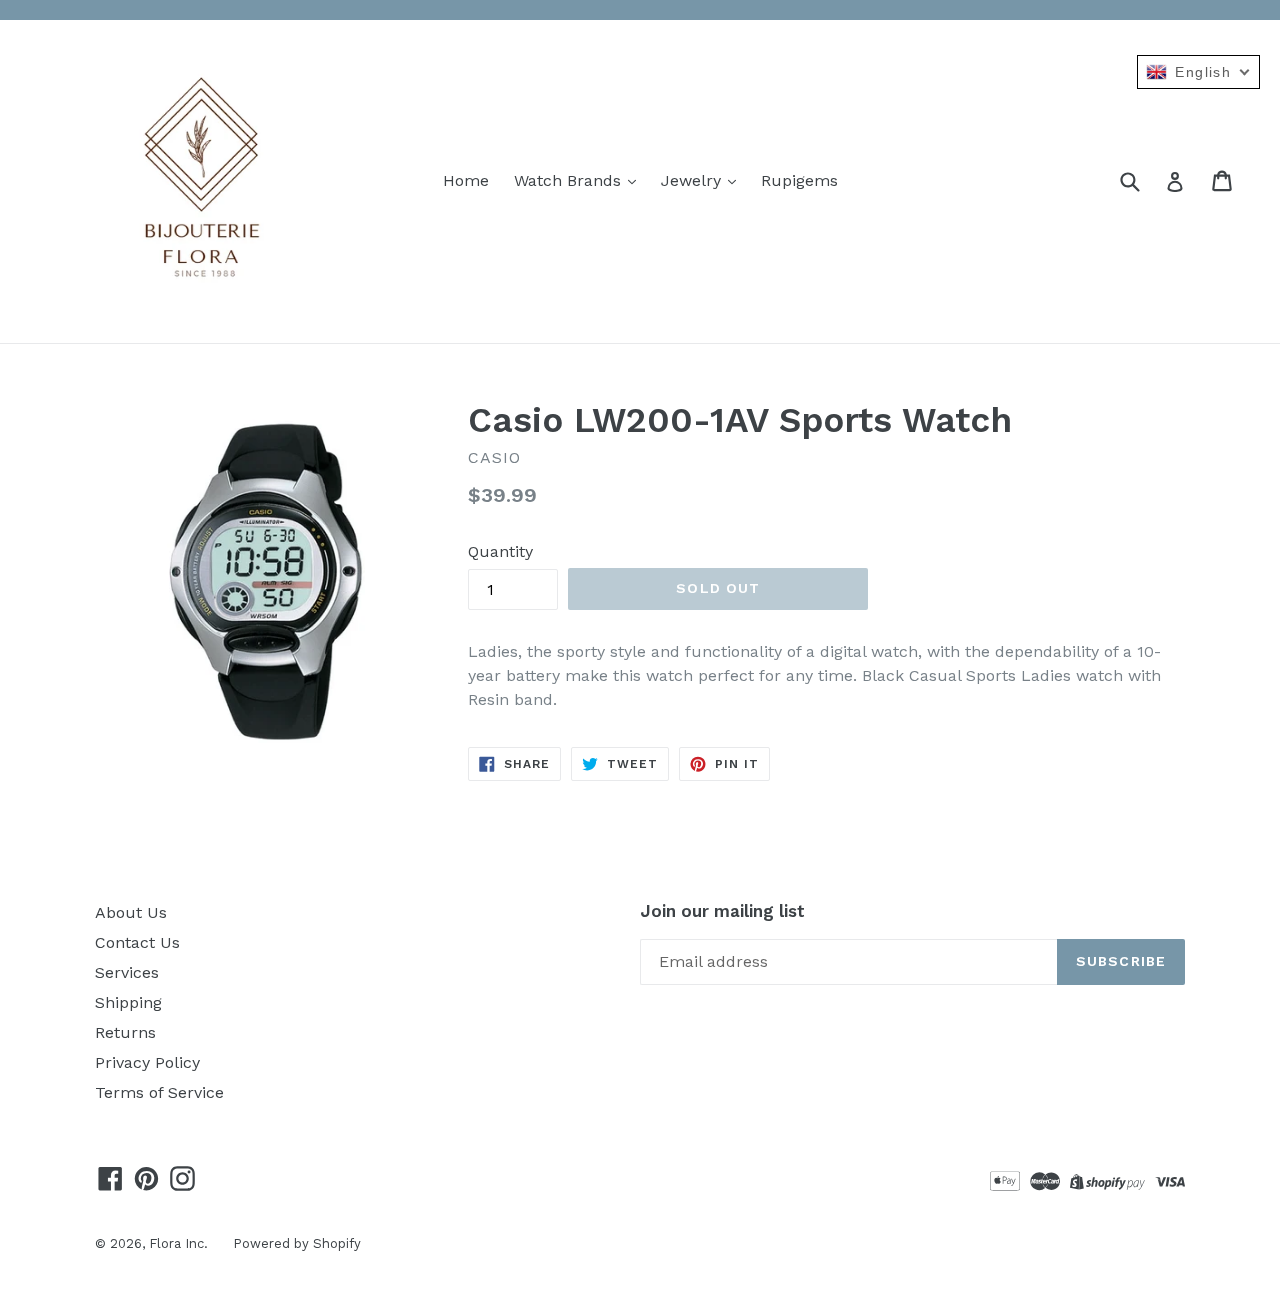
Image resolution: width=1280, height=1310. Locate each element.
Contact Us (137, 942)
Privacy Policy (147, 1062)
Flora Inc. (178, 1243)
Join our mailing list (722, 911)
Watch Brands (570, 180)
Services (127, 972)
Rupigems (799, 180)
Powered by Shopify (297, 1243)
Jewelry (693, 180)
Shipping (128, 1002)
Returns (125, 1032)
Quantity (500, 551)
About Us (131, 912)
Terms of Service (159, 1092)
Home (466, 180)
